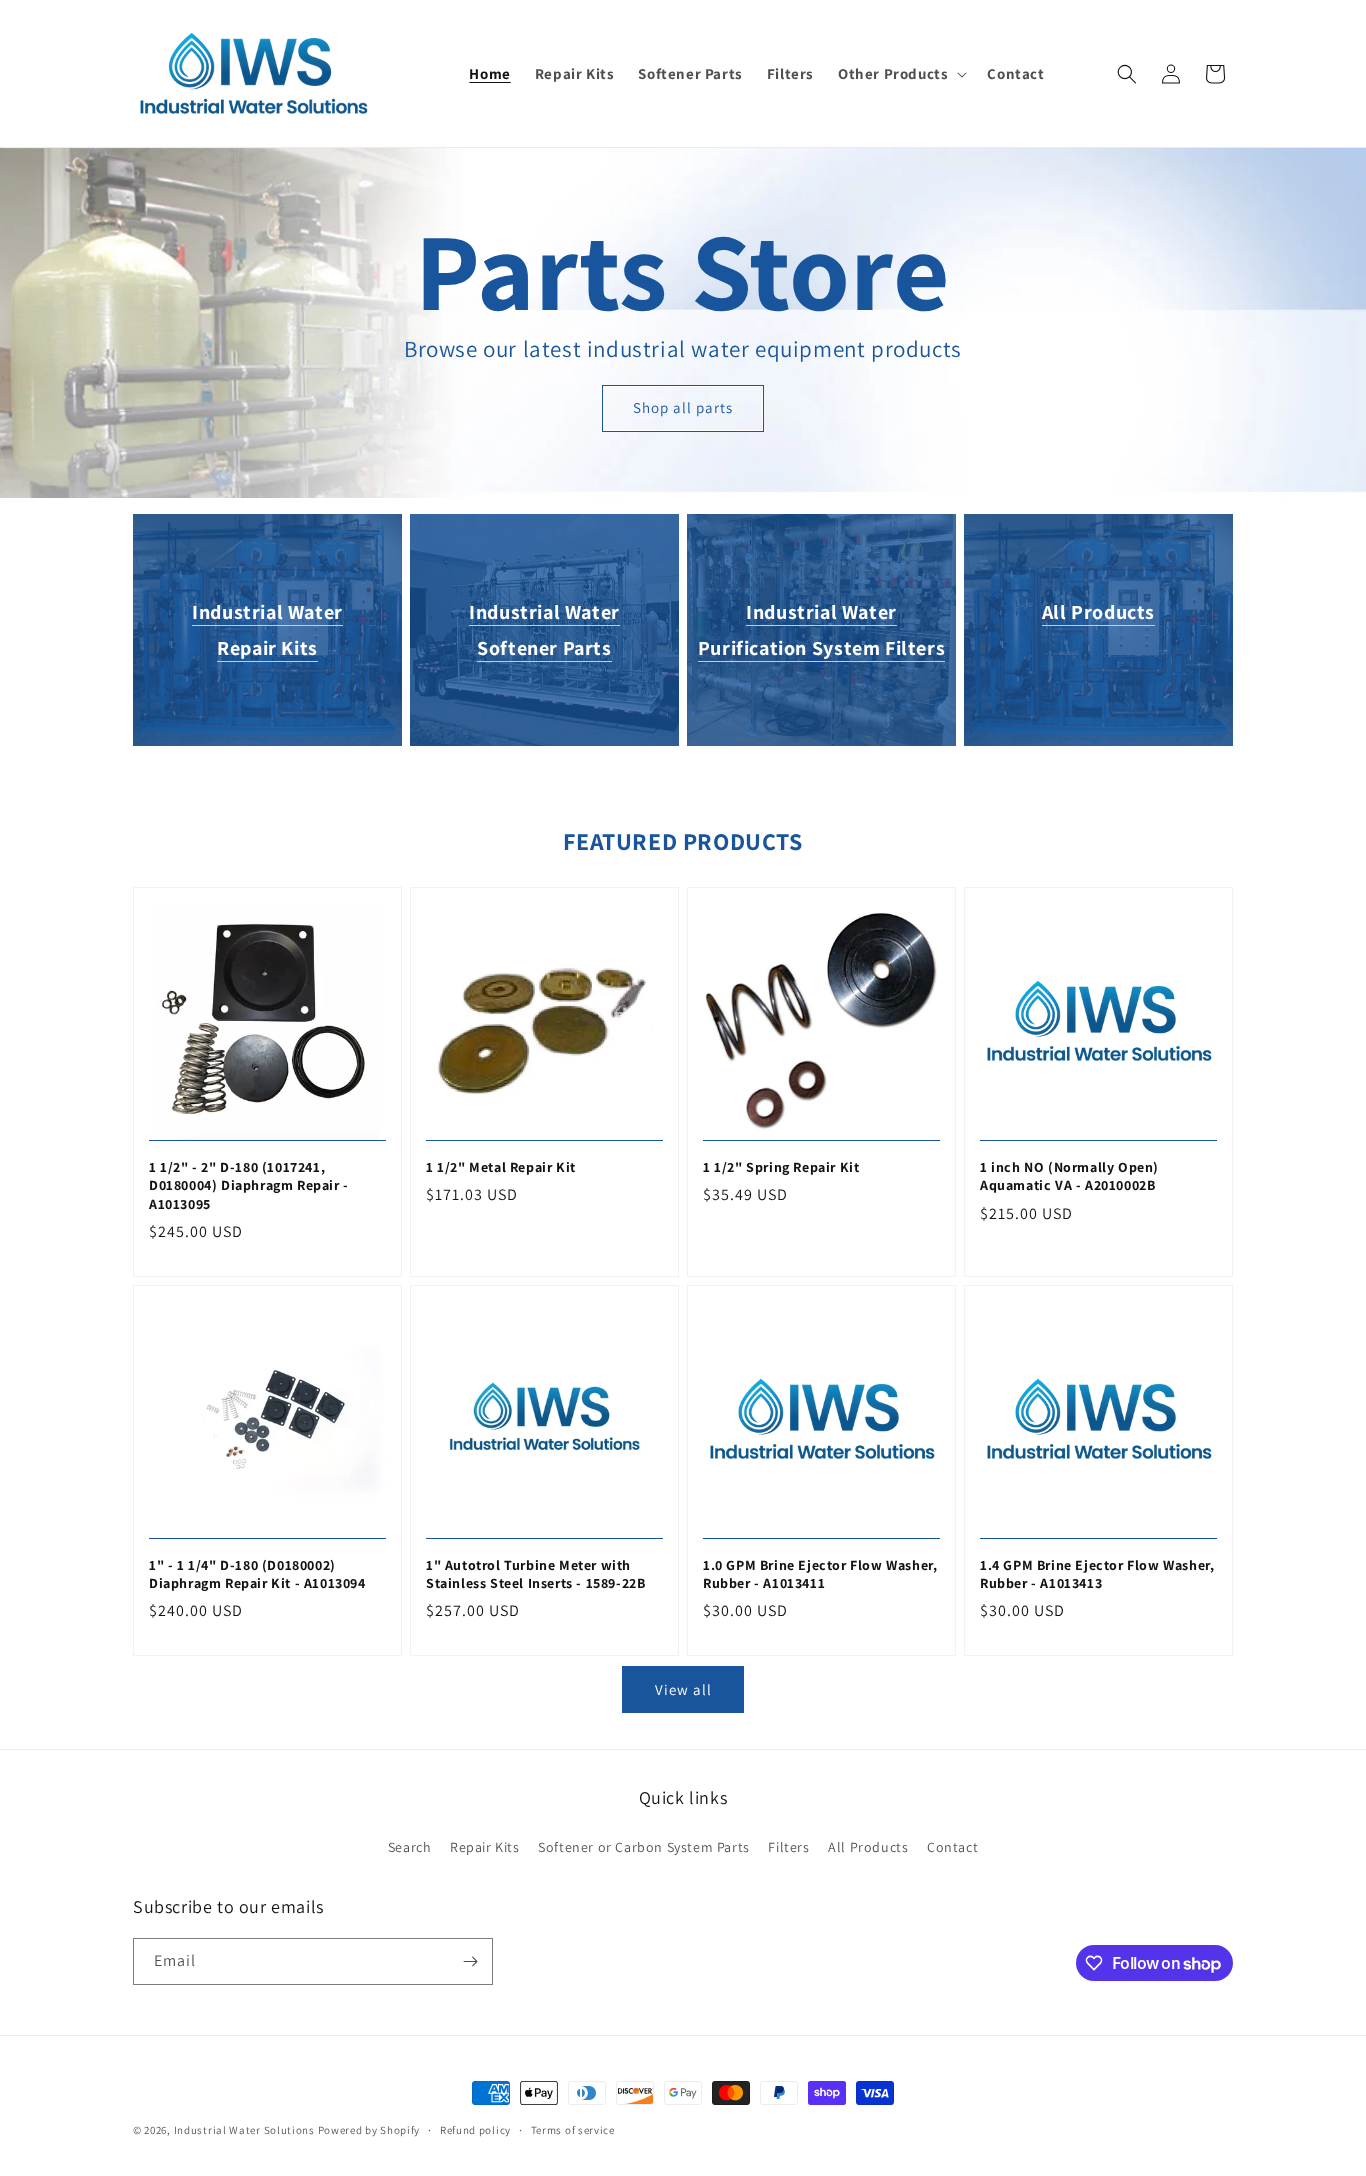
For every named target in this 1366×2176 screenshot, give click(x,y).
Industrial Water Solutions (244, 2130)
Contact (952, 1847)
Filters (788, 1847)
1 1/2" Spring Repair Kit (781, 1167)
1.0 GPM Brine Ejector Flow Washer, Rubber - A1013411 (820, 1574)
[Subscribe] (470, 1961)
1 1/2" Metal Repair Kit (501, 1167)
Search (410, 1847)
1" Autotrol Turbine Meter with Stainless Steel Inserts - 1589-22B (535, 1574)
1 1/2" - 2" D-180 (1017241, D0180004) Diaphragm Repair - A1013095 (249, 1185)
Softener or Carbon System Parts (644, 1847)
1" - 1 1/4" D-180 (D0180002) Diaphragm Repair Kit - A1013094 (257, 1574)
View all (683, 1689)
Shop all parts (683, 407)
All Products (1098, 612)
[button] (900, 74)
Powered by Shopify (369, 2130)
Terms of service (573, 2130)
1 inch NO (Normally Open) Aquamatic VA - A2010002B (1069, 1176)
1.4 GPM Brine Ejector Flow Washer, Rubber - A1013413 (1097, 1574)
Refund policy (475, 2130)
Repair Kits (485, 1847)
